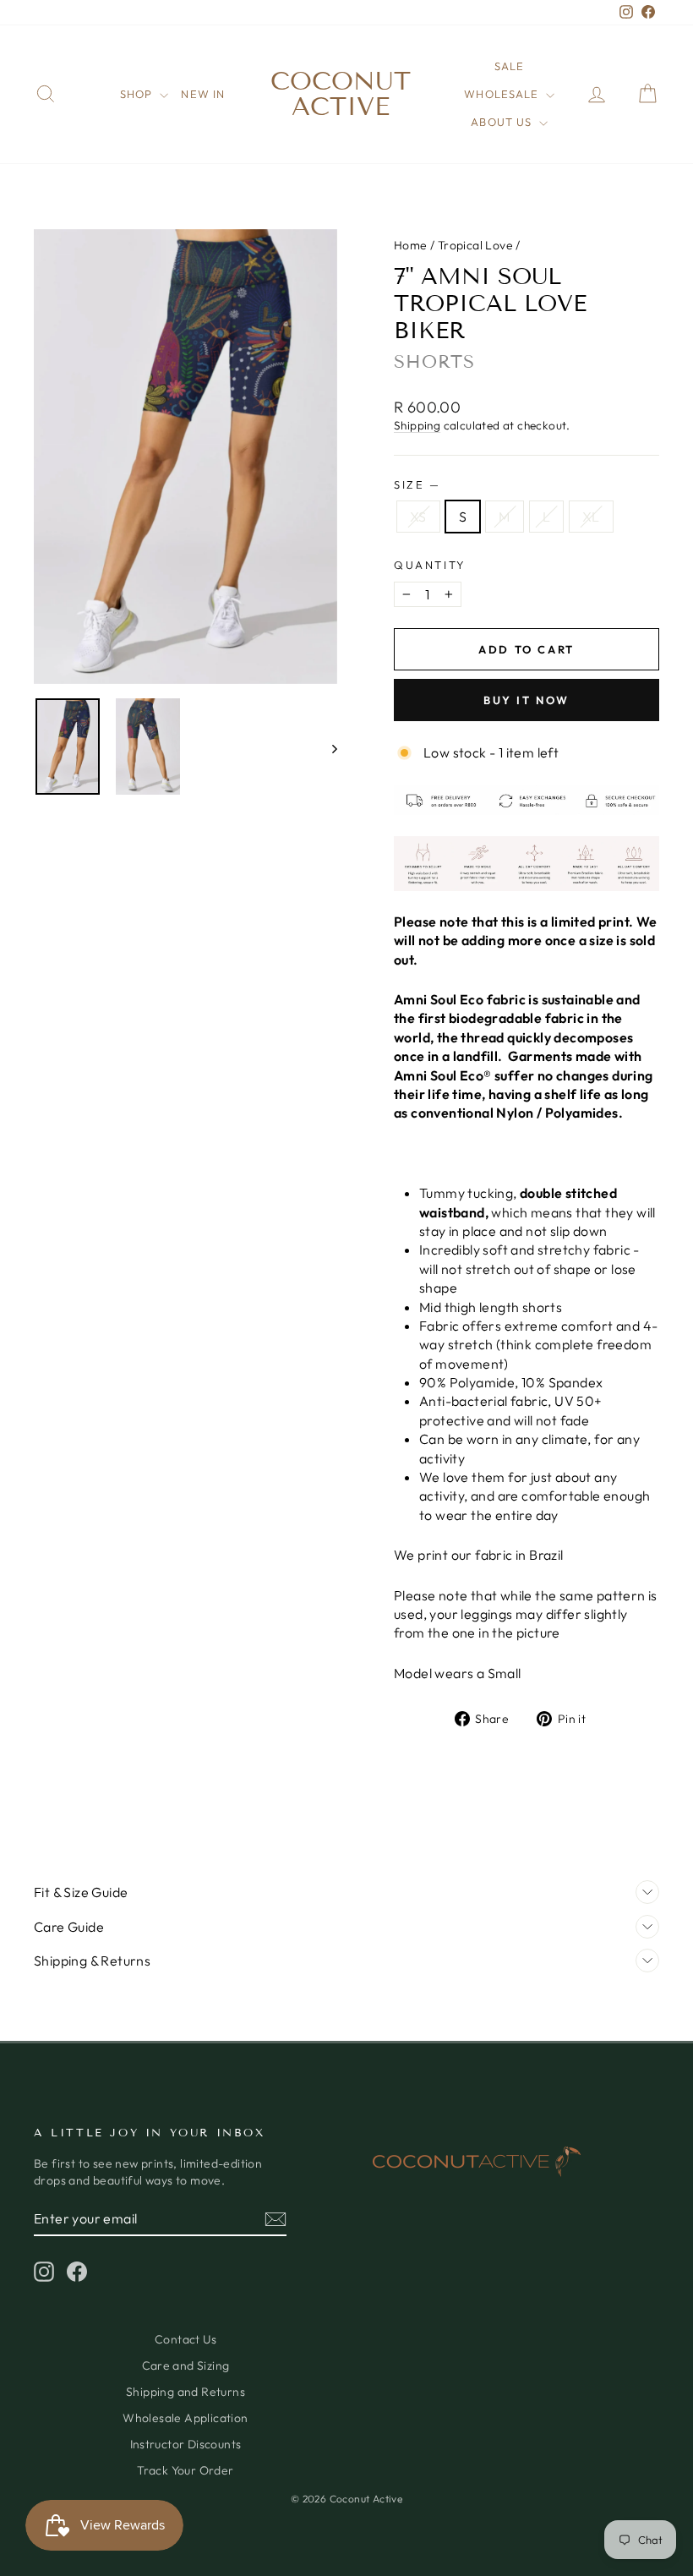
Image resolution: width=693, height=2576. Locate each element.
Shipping (417, 425)
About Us (502, 122)
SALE (509, 66)
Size (416, 484)
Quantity (430, 565)
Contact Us (186, 2339)
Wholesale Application (185, 2418)
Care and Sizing (186, 2365)
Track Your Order (185, 2470)
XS (418, 517)
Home (411, 245)
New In (202, 94)
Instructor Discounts (186, 2444)
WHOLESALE (502, 94)
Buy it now (527, 700)
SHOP (138, 94)
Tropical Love (475, 245)
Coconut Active (341, 94)
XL (591, 517)
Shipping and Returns (186, 2392)
